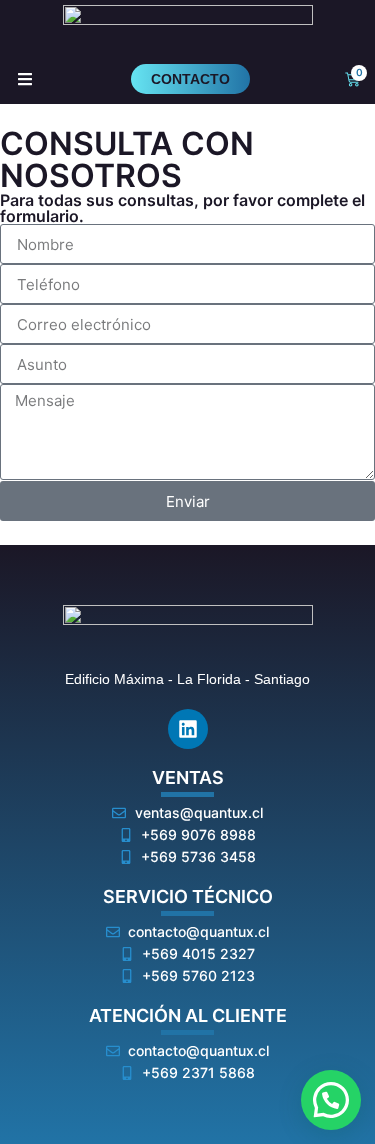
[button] (331, 1100)
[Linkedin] (188, 729)
